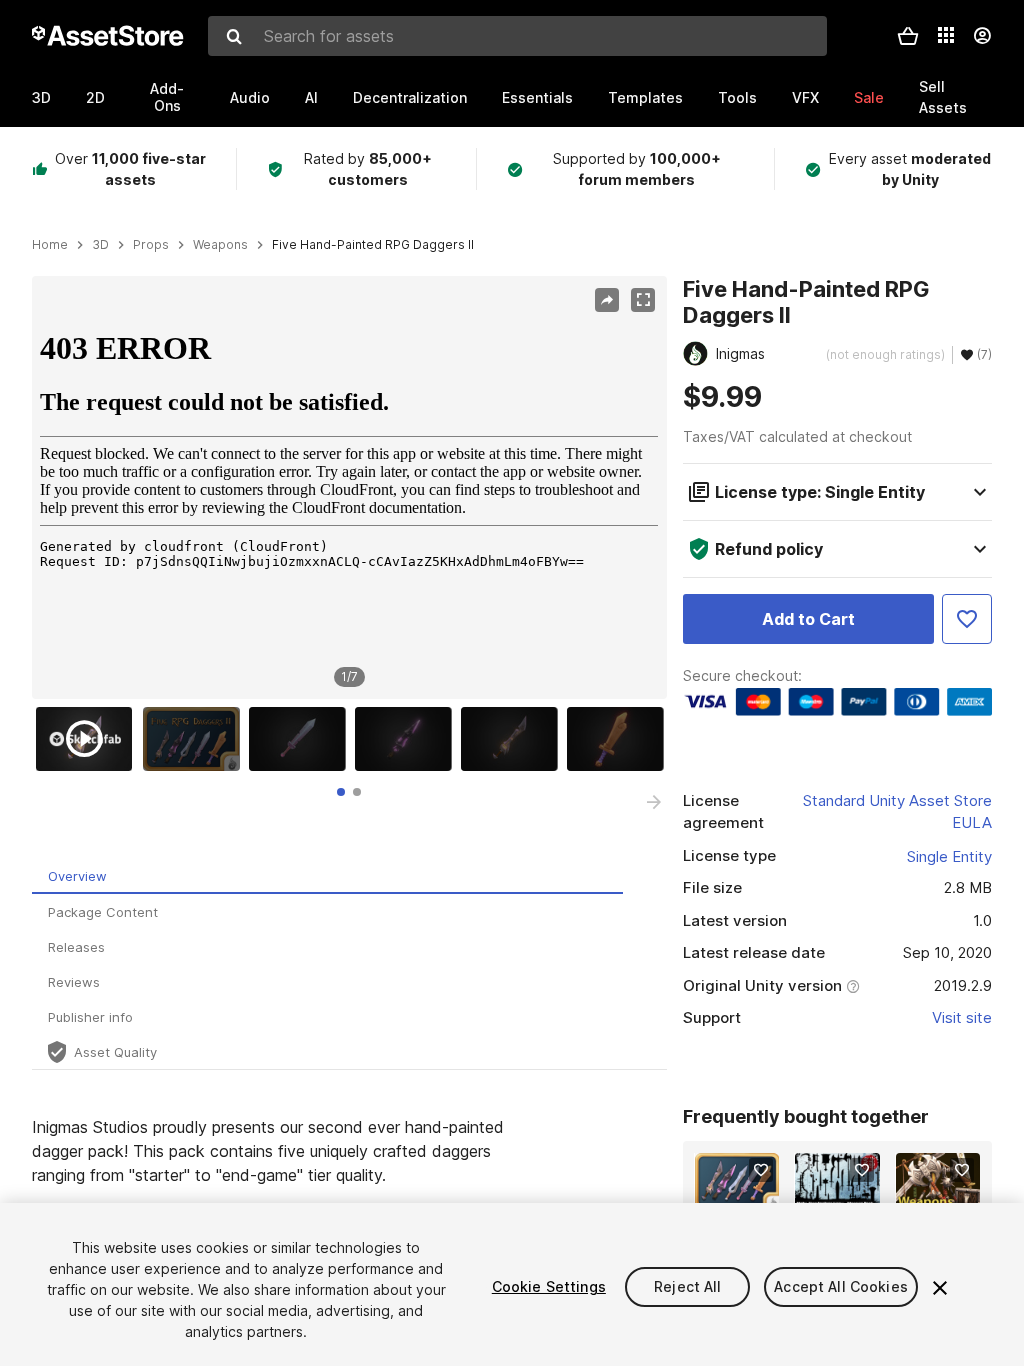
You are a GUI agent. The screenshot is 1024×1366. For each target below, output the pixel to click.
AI (311, 97)
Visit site (962, 1017)
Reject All (687, 1286)
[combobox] (517, 36)
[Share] (607, 300)
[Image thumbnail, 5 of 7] (514, 739)
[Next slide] (654, 802)
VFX (805, 97)
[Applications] (946, 35)
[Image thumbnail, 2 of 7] (196, 739)
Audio (250, 97)
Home (50, 245)
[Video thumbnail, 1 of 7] (89, 739)
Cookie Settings (549, 1286)
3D (41, 97)
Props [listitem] (151, 245)
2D (95, 97)
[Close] (940, 1288)
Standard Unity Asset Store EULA (897, 812)
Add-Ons (167, 97)
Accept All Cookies (841, 1286)
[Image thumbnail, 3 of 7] (302, 739)
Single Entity (949, 856)
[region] (349, 487)
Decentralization (410, 97)
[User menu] (982, 36)
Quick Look (747, 1192)
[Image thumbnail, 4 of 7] (408, 739)
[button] (908, 36)
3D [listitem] (100, 245)
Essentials (537, 97)
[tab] (341, 792)
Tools (737, 97)
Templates (645, 97)
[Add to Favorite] (967, 619)
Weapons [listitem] (220, 245)
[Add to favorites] (761, 1170)
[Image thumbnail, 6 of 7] (620, 739)
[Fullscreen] (643, 300)
